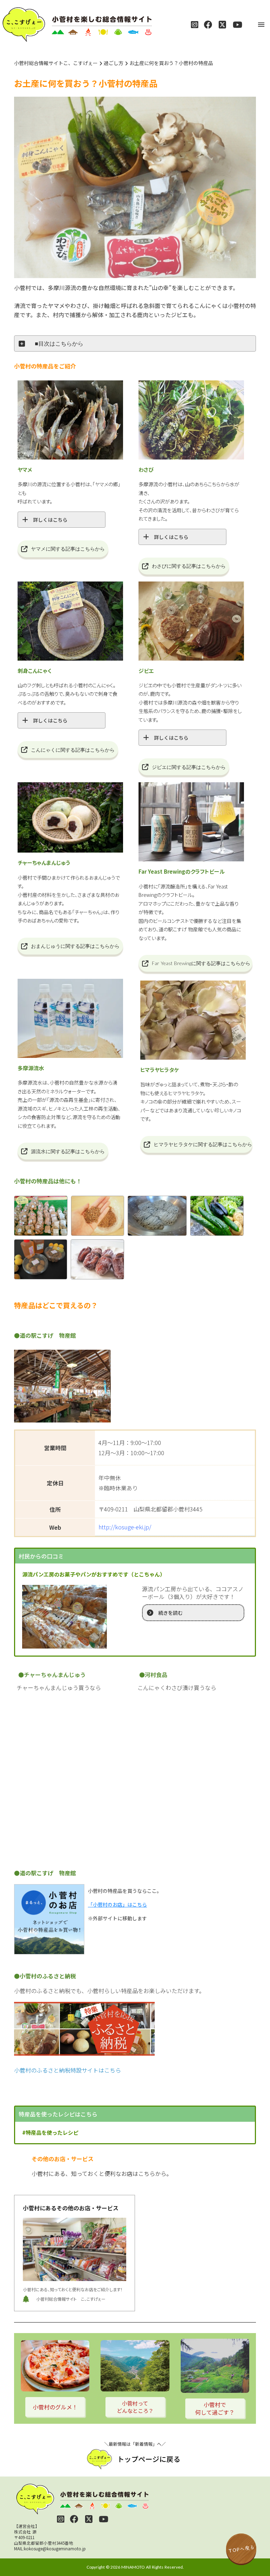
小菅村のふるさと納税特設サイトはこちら (67, 2070)
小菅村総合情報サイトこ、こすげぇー (56, 63)
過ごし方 (114, 63)
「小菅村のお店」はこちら (117, 1904)
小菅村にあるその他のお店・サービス (71, 2208)
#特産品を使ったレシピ (50, 2132)
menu (261, 25)
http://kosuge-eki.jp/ (125, 1527)
